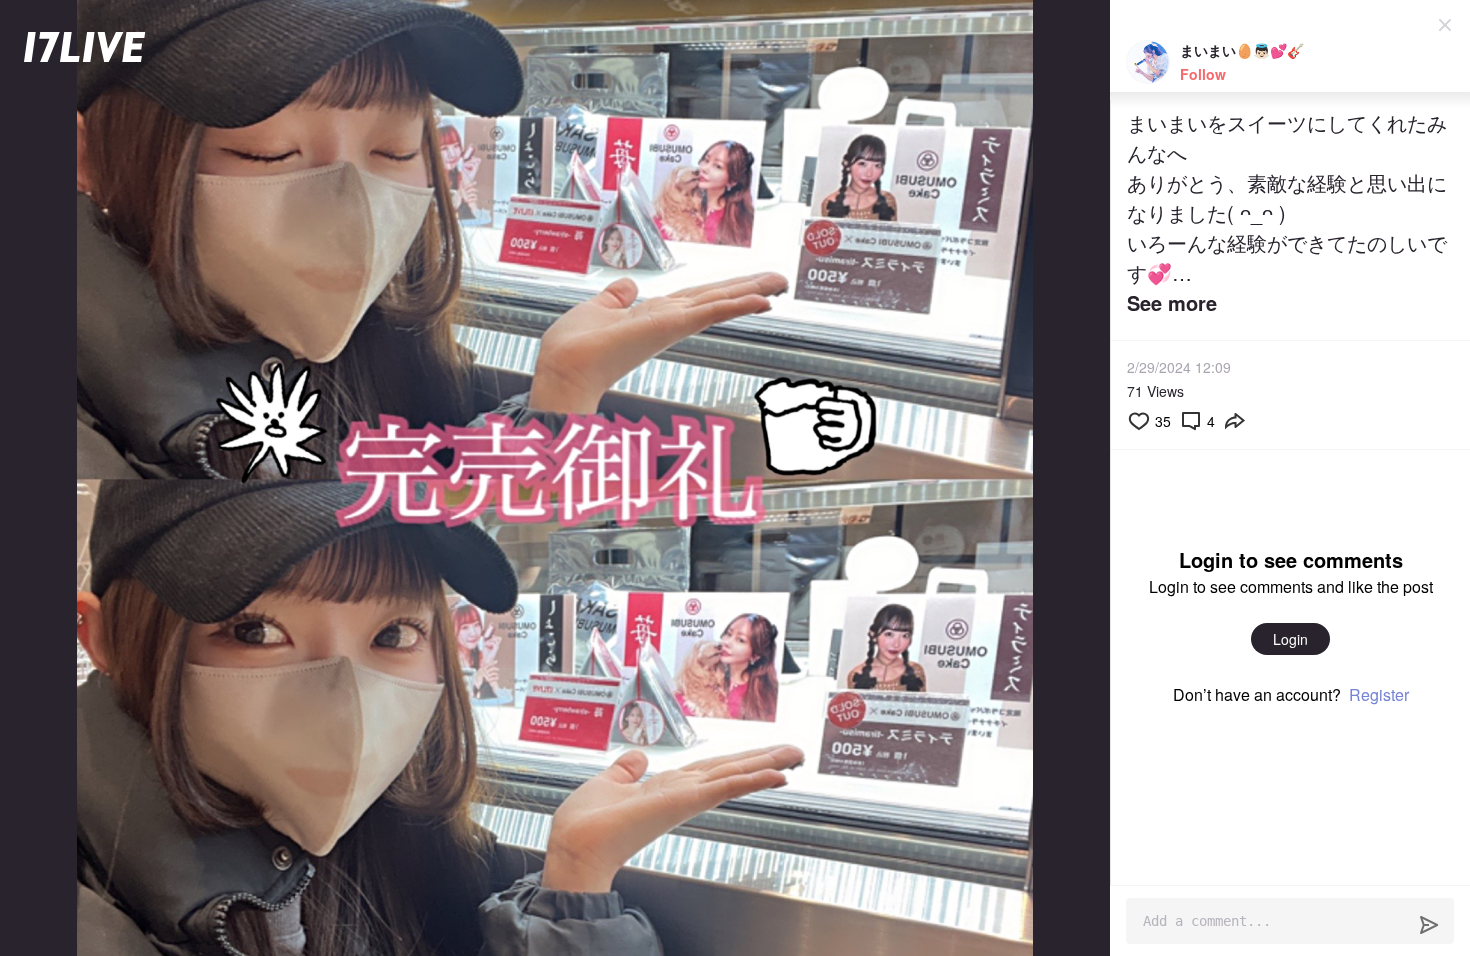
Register (1379, 694)
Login (1290, 639)
